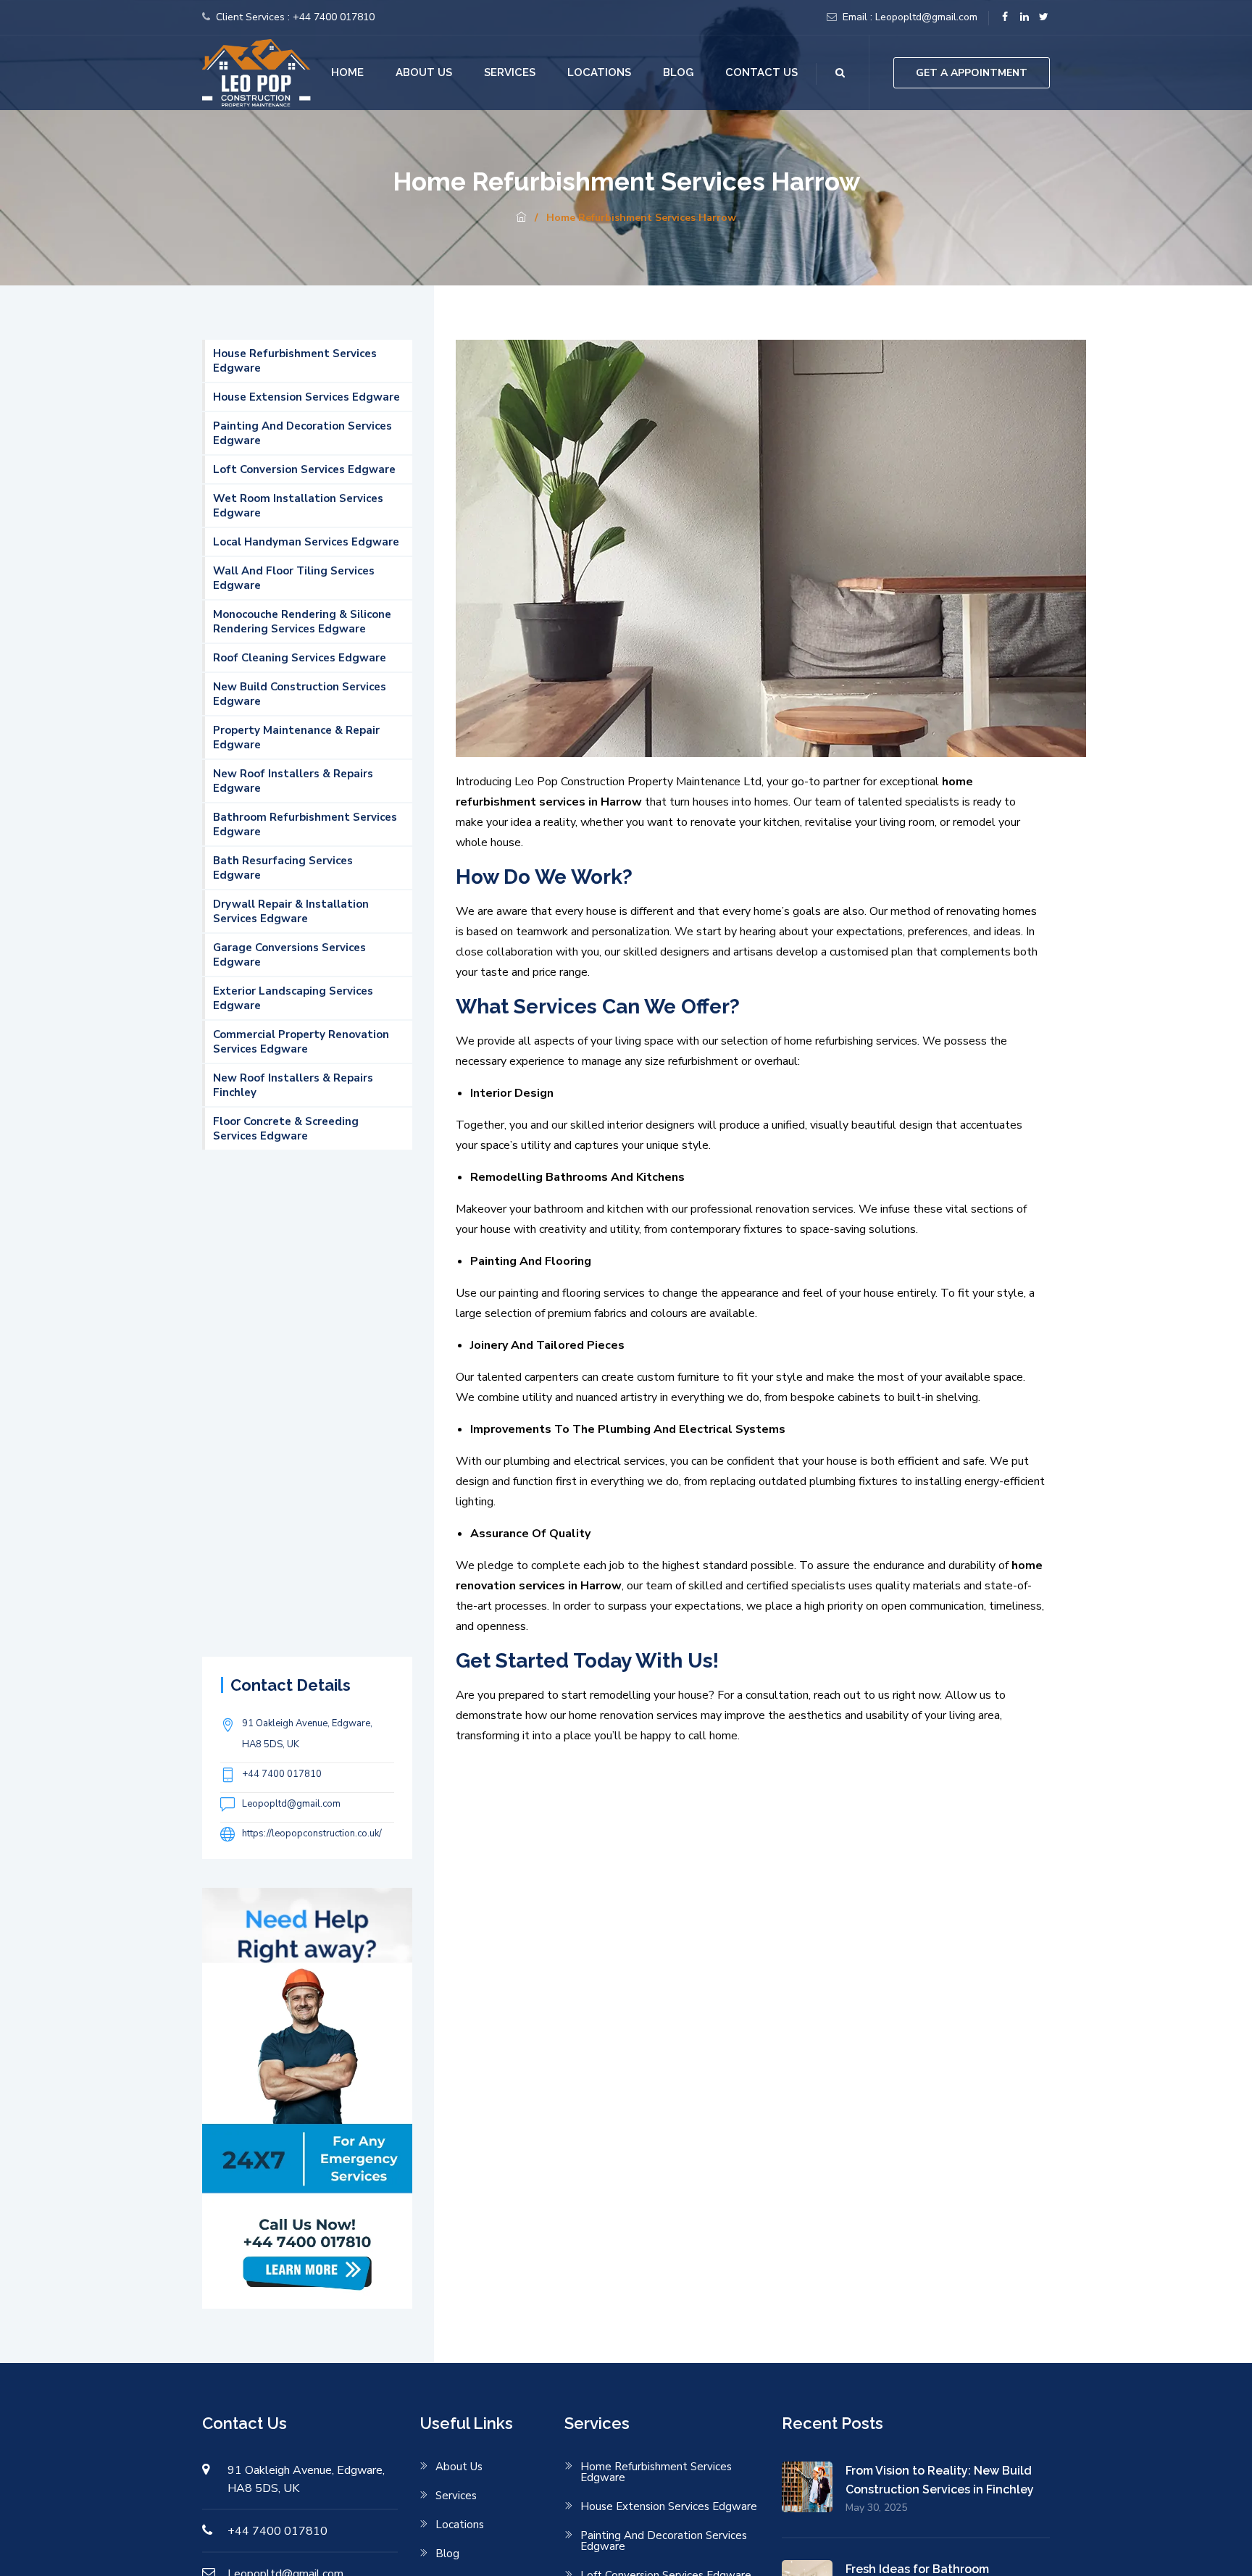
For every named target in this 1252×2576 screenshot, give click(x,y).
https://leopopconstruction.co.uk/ (312, 1833)
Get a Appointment (972, 73)
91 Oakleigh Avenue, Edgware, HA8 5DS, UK (307, 1734)
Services (510, 72)
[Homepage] (521, 218)
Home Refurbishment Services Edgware (656, 2472)
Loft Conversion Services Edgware (304, 469)
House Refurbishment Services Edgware (295, 361)
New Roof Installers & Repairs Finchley (293, 1085)
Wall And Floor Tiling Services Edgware (294, 578)
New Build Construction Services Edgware (300, 694)
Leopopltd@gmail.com (926, 17)
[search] (840, 73)
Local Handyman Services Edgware (306, 542)
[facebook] (1005, 17)
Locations (599, 72)
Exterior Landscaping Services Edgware (293, 998)
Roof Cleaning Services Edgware (300, 658)
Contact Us (761, 72)
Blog (678, 72)
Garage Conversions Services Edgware (289, 955)
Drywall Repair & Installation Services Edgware (291, 911)
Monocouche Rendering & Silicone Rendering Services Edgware (302, 622)
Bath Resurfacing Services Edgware (283, 868)
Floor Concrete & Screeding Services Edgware (286, 1129)
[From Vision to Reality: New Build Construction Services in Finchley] (814, 2488)
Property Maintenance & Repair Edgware (296, 737)
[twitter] (1044, 17)
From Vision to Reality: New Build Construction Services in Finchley (940, 2480)
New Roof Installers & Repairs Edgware (293, 781)
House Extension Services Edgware (306, 397)
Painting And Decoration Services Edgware (302, 433)
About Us (424, 72)
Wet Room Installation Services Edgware (298, 506)
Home (347, 72)
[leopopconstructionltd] (256, 72)
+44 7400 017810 (334, 17)
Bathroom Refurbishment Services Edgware (305, 824)
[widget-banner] (307, 2097)
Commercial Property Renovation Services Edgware (301, 1042)
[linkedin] (1024, 17)
